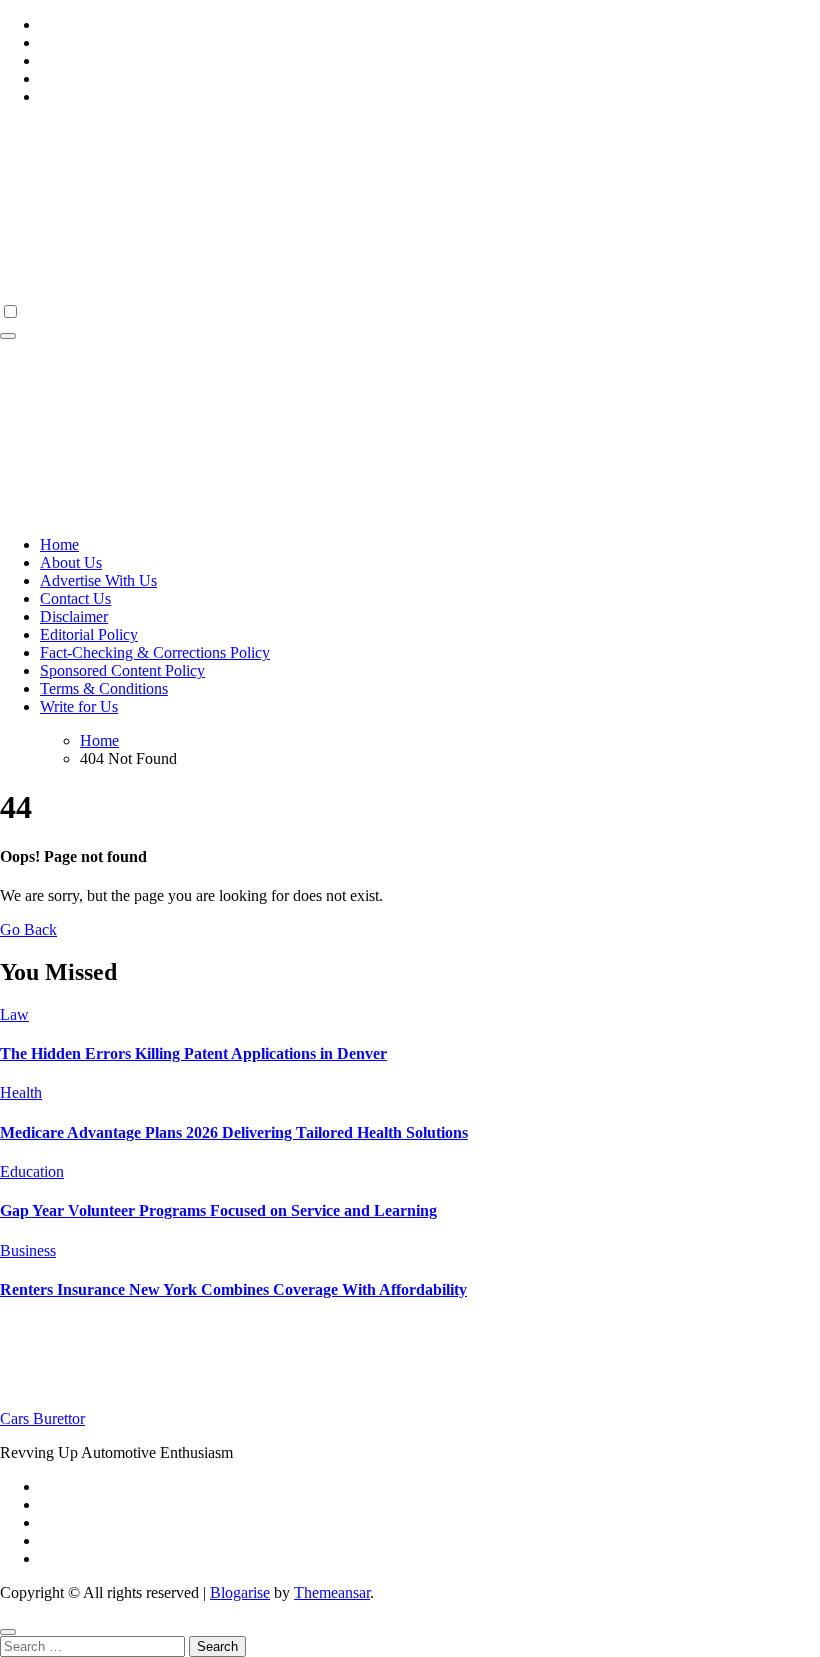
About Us (71, 562)
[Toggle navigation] (8, 336)
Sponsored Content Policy (122, 670)
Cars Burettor (42, 1418)
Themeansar (332, 1592)
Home (59, 544)
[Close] (8, 1632)
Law (14, 1014)
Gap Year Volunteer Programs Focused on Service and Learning (218, 1210)
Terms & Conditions (104, 688)
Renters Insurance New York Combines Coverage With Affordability (233, 1289)
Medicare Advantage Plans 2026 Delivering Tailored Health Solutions (234, 1132)
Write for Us (79, 706)
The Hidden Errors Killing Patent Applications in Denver (193, 1053)
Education (32, 1171)
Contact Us (75, 598)
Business (28, 1250)
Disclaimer (74, 616)
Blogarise (240, 1592)
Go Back (28, 929)
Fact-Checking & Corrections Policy (155, 652)
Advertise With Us (98, 580)
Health (21, 1092)
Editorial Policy (89, 634)
